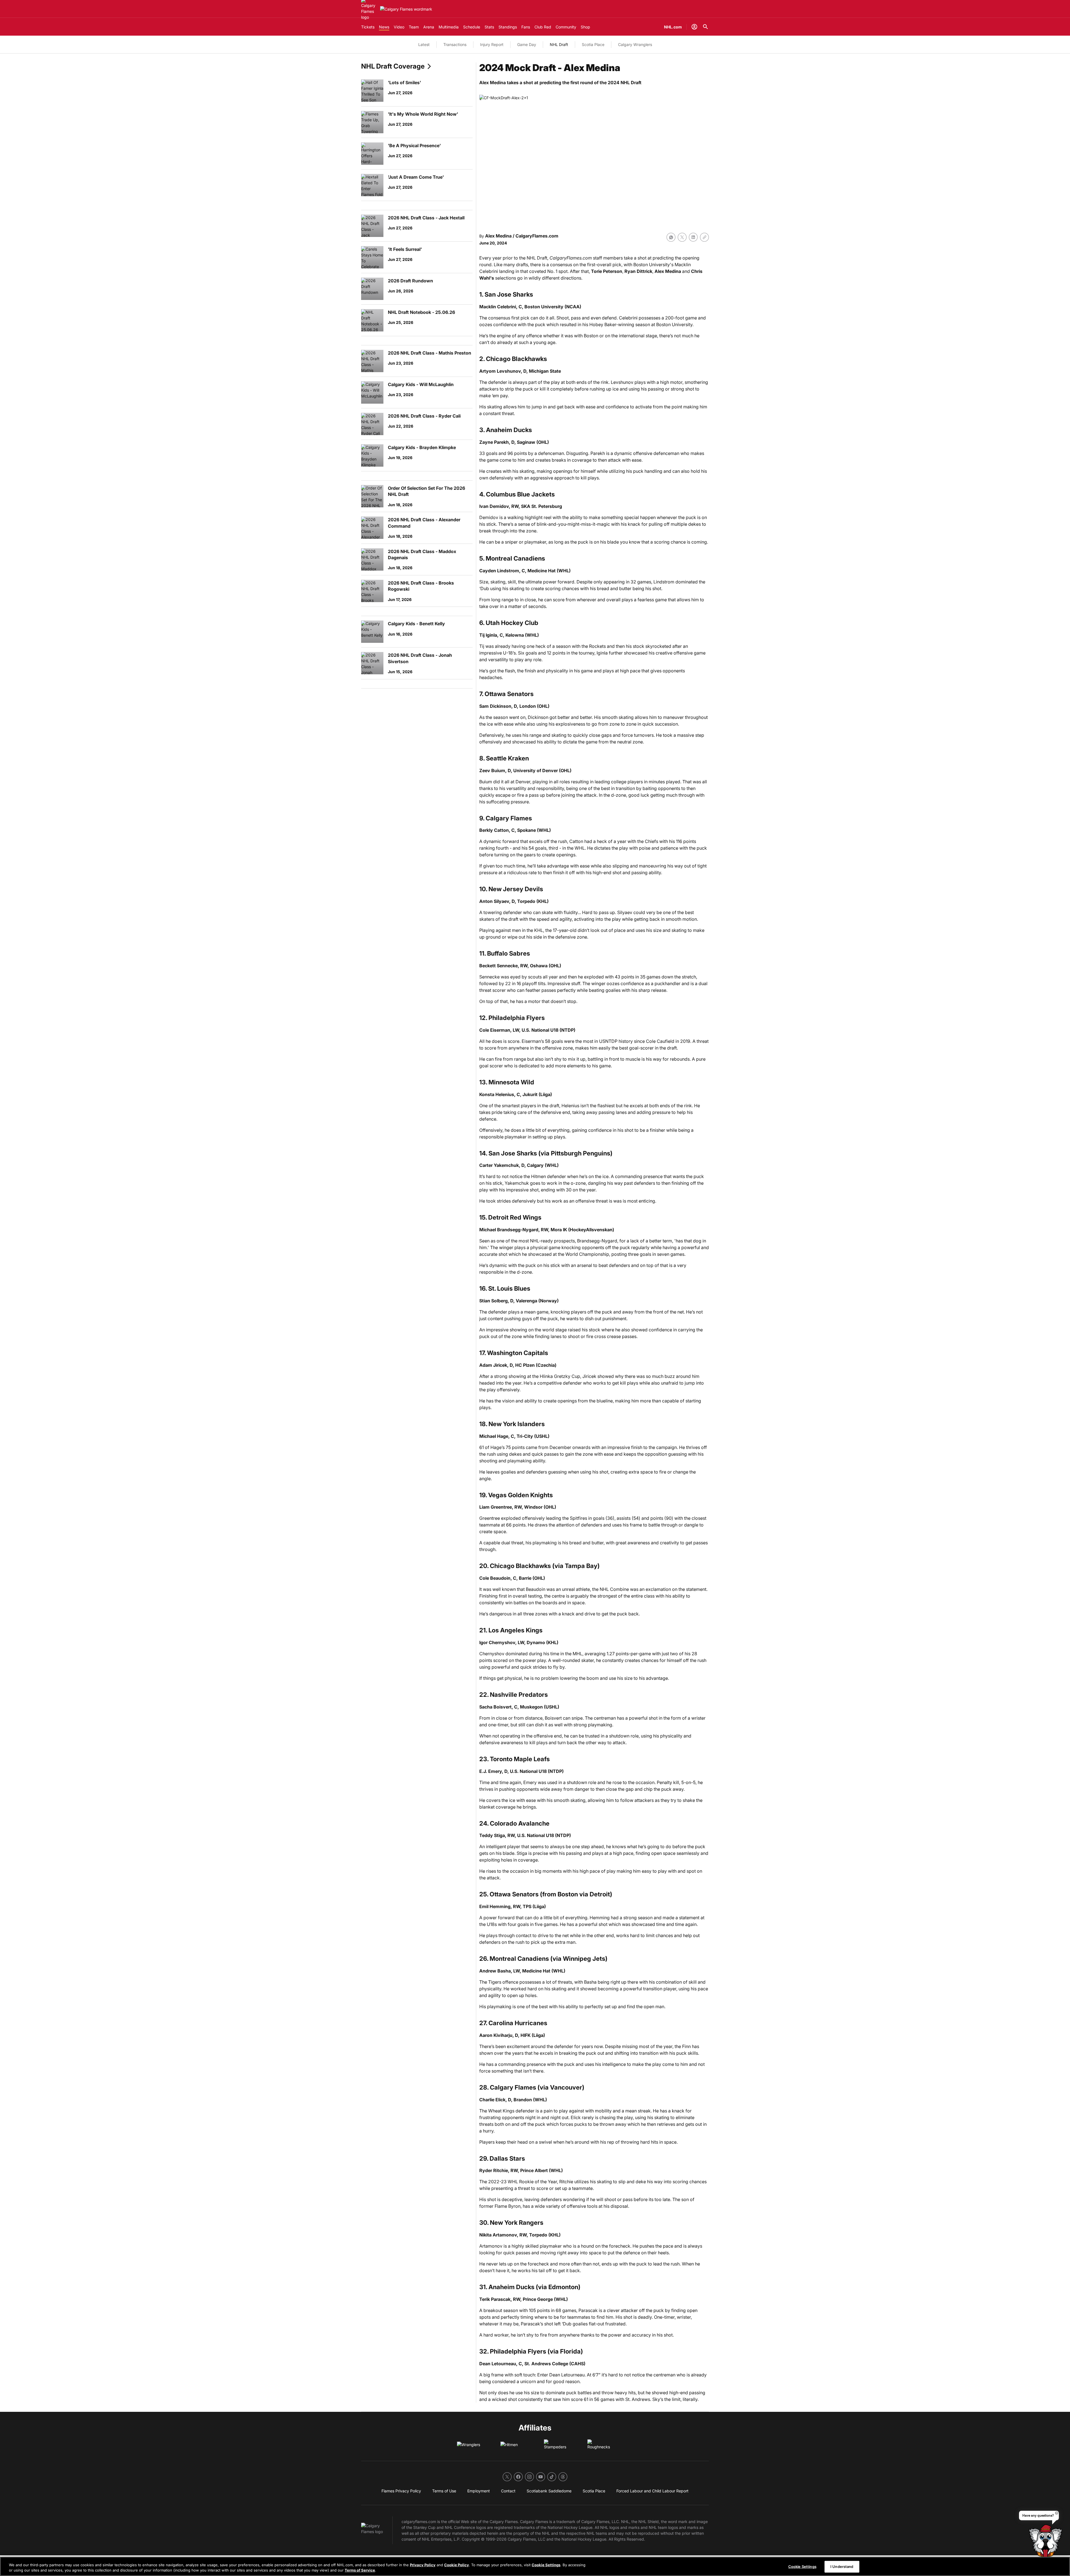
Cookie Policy (457, 2565)
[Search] (706, 27)
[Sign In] (694, 27)
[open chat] (1047, 2546)
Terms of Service (360, 2570)
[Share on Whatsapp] (671, 237)
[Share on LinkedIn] (693, 237)
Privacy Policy (423, 2565)
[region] (535, 2566)
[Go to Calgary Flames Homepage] (406, 9)
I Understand (842, 2567)
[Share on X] (682, 237)
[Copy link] (704, 237)
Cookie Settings (546, 2565)
